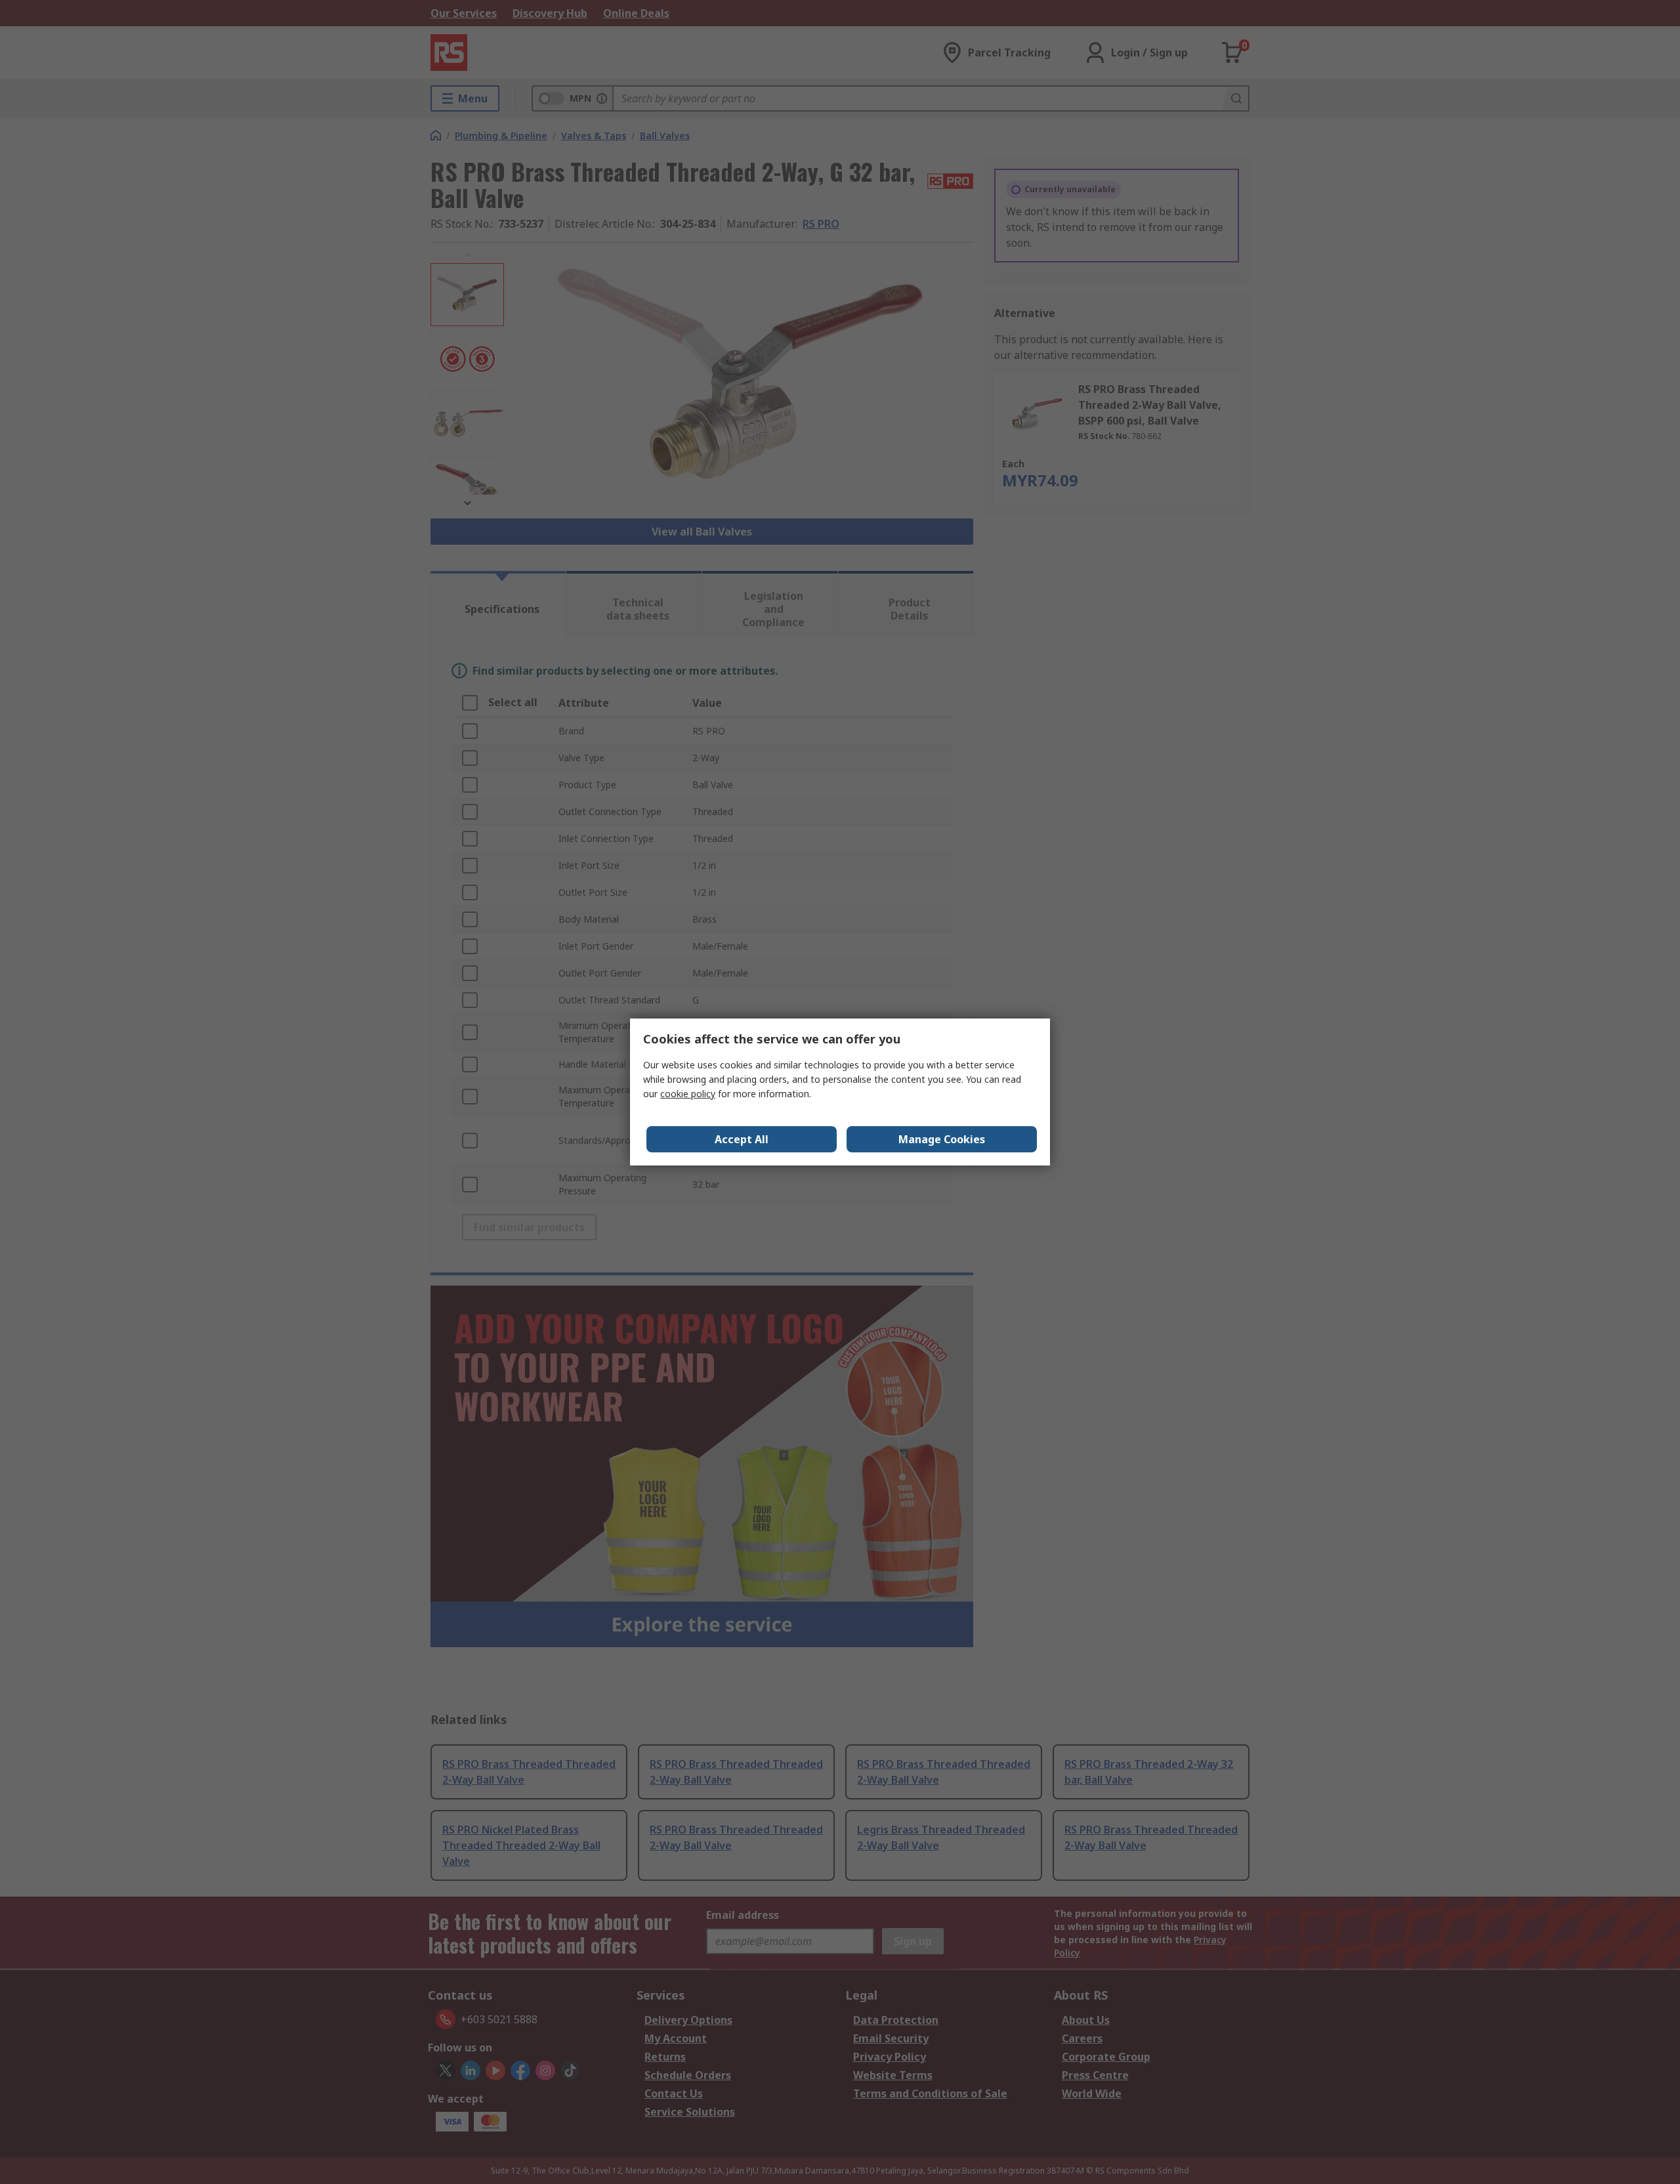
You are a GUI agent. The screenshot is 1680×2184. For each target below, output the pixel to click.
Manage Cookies (942, 1139)
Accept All (742, 1139)
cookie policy (688, 1094)
